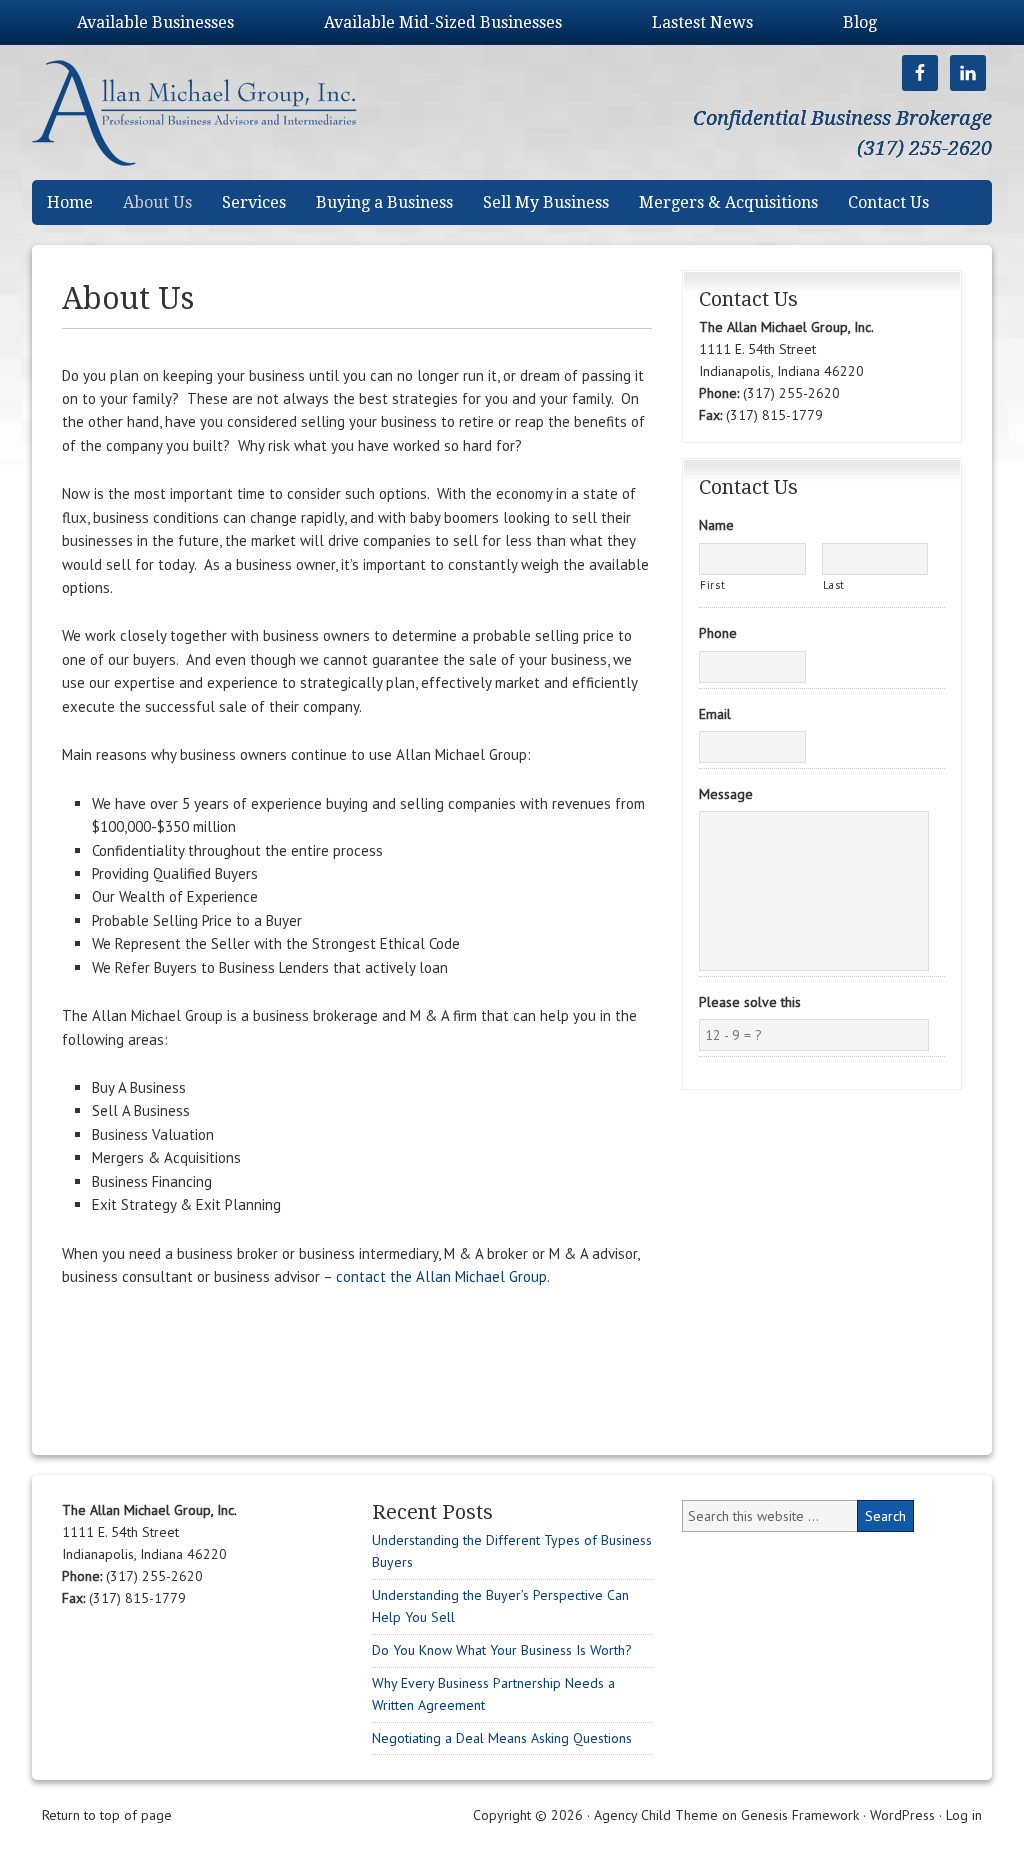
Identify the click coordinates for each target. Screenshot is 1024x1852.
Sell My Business (546, 202)
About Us (157, 202)
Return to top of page (107, 1815)
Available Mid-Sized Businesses (443, 22)
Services (254, 202)
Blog (860, 22)
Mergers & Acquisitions (728, 202)
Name (716, 525)
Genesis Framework (800, 1815)
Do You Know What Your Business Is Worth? (502, 1650)
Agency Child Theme (656, 1815)
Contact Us (888, 202)
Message (726, 794)
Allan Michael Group (215, 112)
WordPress (902, 1815)
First (712, 584)
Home (70, 202)
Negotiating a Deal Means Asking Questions (502, 1738)
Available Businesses (155, 22)
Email (715, 714)
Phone (718, 633)
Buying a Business (384, 202)
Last (834, 584)
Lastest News (702, 22)
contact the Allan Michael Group (441, 1276)
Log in (964, 1815)
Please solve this (750, 1002)
